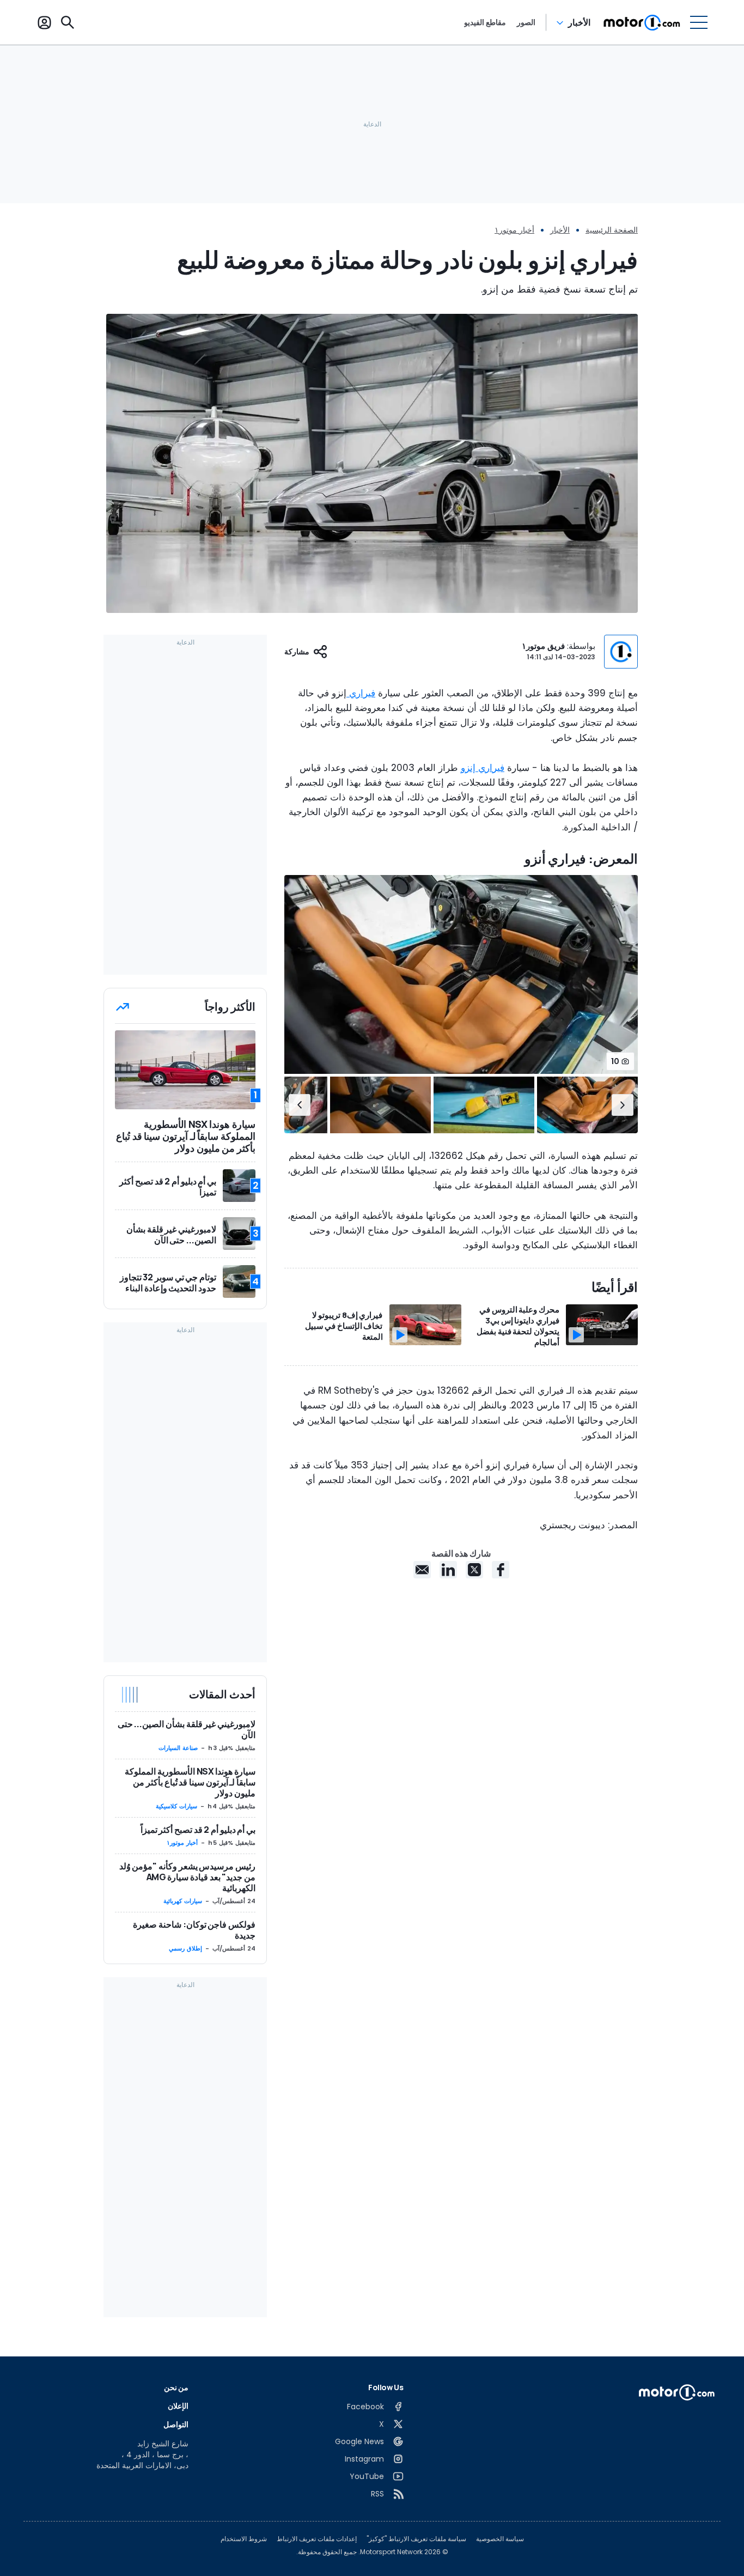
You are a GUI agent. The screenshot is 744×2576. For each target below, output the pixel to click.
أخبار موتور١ (514, 230)
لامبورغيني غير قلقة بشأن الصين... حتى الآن (187, 1729)
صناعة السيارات (178, 1748)
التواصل (176, 2424)
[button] (623, 1105)
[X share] (474, 1570)
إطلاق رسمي (185, 1948)
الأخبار (579, 22)
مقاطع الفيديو (485, 22)
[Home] (642, 22)
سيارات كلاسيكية (176, 1806)
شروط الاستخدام (244, 2539)
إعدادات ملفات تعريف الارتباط (317, 2539)
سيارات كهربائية (183, 1901)
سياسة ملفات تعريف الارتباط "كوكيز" (416, 2539)
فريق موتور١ (543, 646)
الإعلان (178, 2406)
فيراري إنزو (483, 768)
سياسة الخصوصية (500, 2539)
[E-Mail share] (422, 1570)
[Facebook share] (501, 1570)
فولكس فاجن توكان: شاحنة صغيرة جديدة (194, 1930)
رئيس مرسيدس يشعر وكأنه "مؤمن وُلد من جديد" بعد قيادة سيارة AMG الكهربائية (187, 1877)
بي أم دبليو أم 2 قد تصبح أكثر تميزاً (198, 1830)
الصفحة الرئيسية (612, 230)
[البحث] (68, 22)
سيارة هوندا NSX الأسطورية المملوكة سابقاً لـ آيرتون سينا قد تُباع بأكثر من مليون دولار (190, 1782)
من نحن (176, 2387)
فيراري (361, 693)
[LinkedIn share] (448, 1570)
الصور (526, 22)
